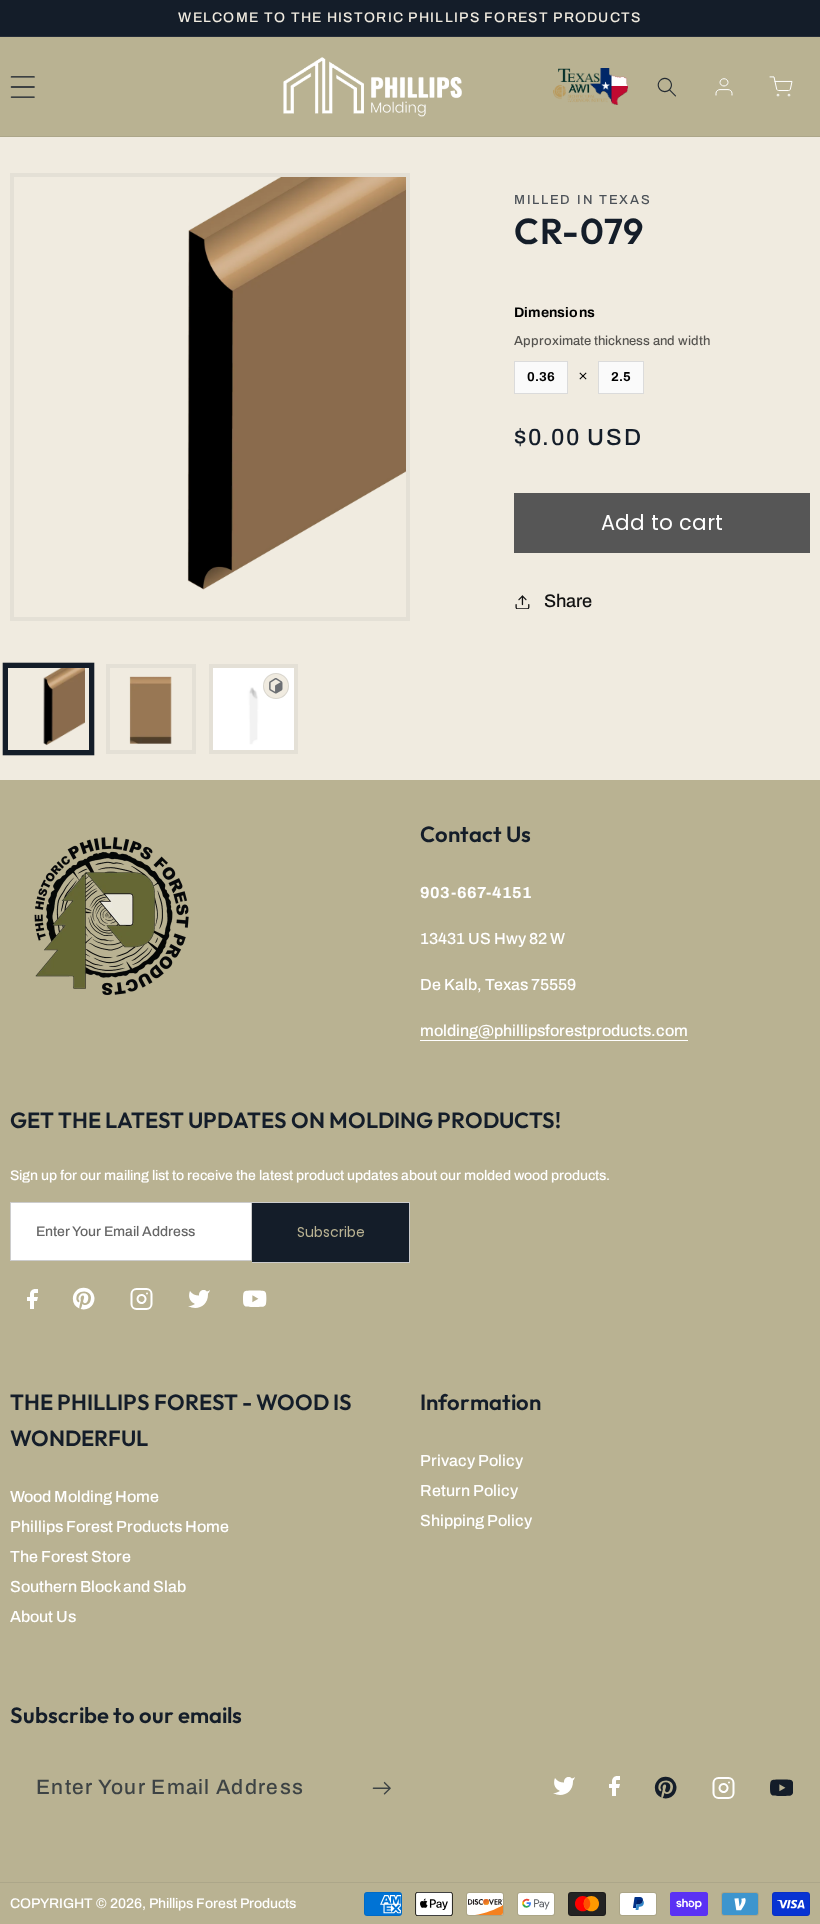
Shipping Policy (476, 1520)
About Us (43, 1616)
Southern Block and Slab (98, 1586)
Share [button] (568, 601)
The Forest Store (70, 1556)
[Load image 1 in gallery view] (49, 709)
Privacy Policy (471, 1460)
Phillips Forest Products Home (119, 1526)
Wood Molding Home (84, 1496)
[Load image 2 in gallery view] (151, 709)
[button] (666, 86)
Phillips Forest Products (222, 1903)
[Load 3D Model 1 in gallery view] (254, 709)
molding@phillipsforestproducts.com (554, 1030)
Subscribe (331, 1232)
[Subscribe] (381, 1788)
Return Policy (469, 1490)
